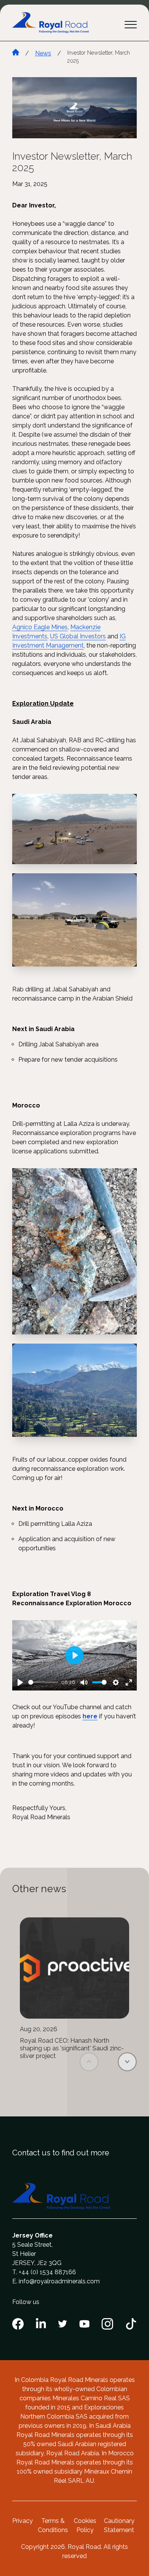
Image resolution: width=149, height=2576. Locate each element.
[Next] (127, 2062)
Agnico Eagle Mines (40, 627)
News (43, 53)
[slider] (43, 1682)
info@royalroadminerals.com (59, 2281)
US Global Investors (78, 636)
